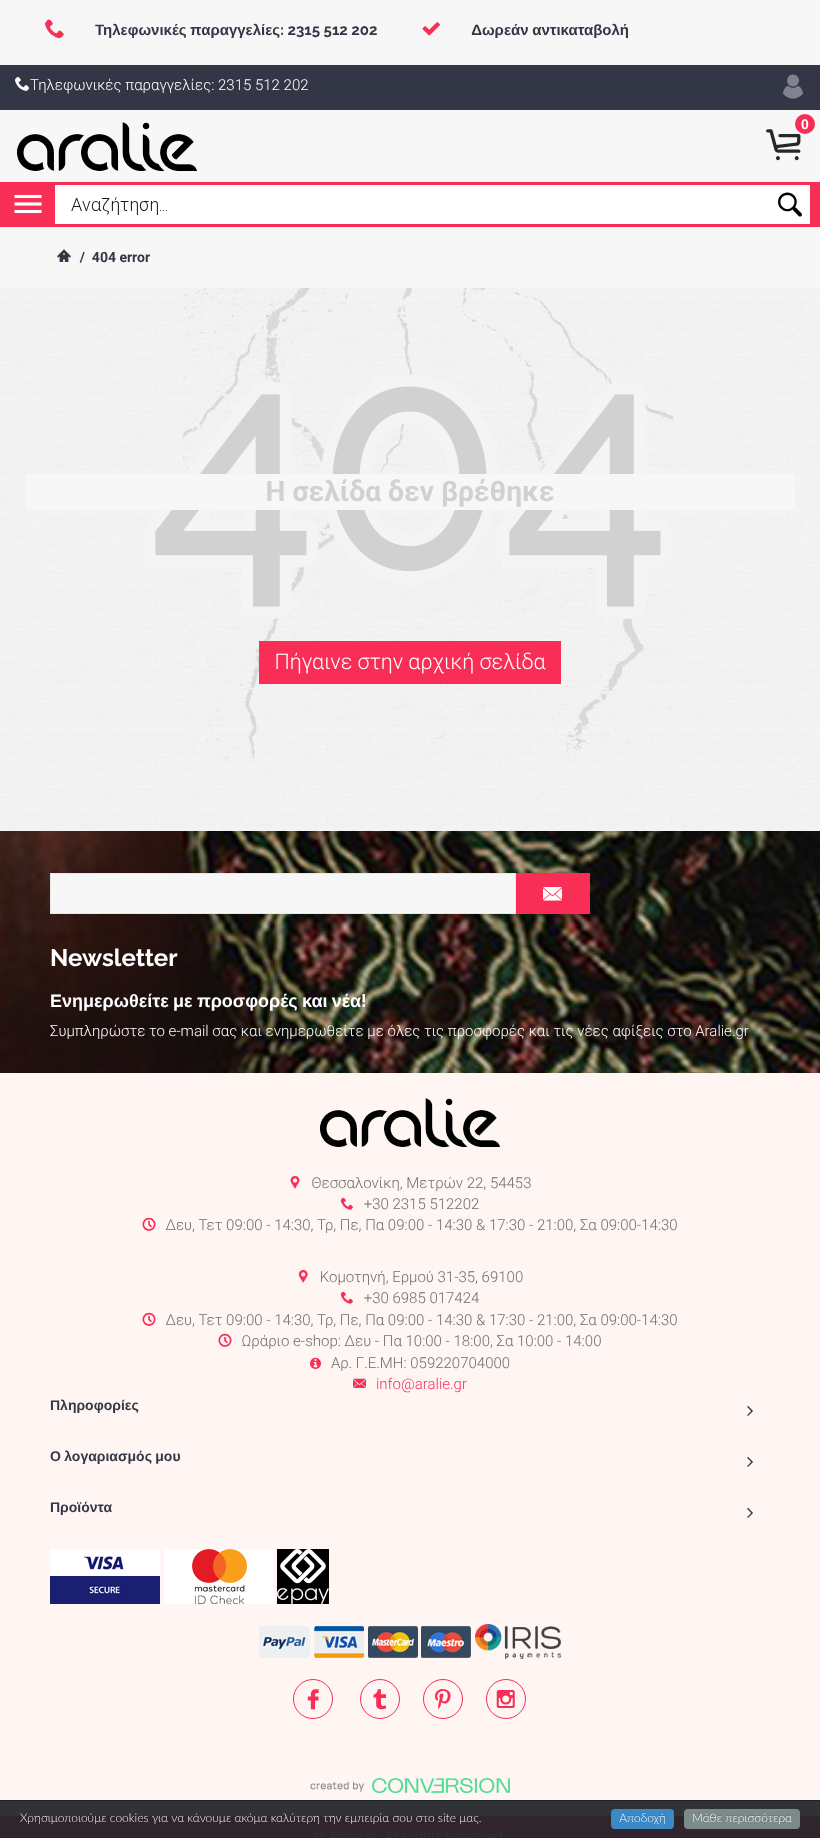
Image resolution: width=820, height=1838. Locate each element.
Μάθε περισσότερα (742, 1819)
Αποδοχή (642, 1819)
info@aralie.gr (421, 1384)
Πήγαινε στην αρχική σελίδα (409, 662)
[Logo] (107, 146)
